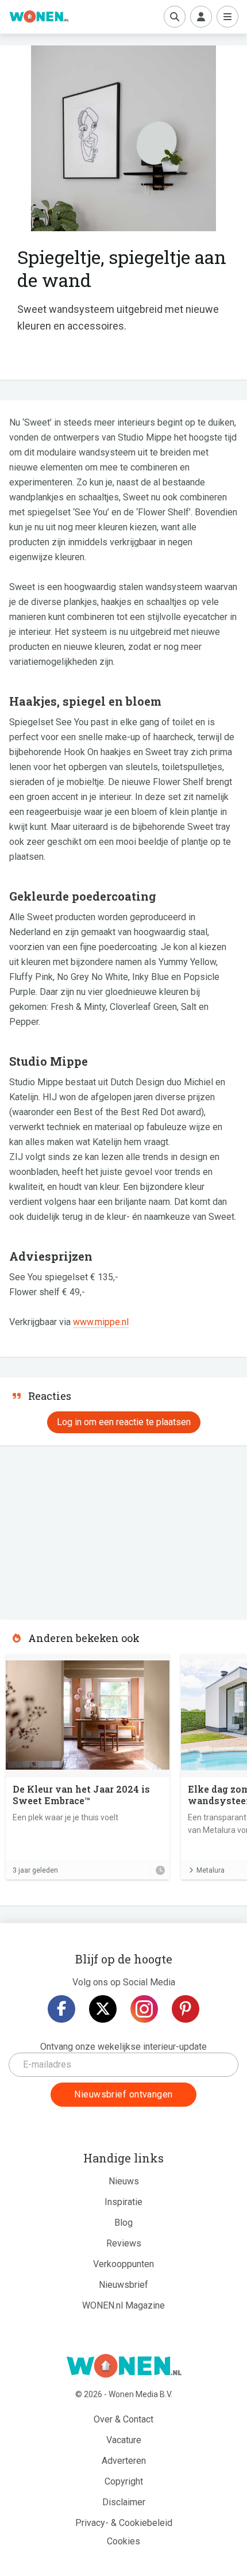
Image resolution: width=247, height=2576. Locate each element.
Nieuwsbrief (123, 2285)
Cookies (123, 2541)
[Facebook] (61, 2009)
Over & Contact (123, 2419)
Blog (123, 2223)
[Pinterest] (186, 2009)
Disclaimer (124, 2502)
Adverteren (124, 2461)
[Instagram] (144, 2009)
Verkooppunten (123, 2264)
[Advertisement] (86, 1529)
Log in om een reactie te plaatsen (124, 1422)
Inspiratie (123, 2202)
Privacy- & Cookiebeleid (124, 2523)
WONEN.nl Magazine (123, 2305)
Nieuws (124, 2181)
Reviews (124, 2243)
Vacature (124, 2440)
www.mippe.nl (101, 1322)
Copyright (124, 2481)
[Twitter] (103, 2009)
